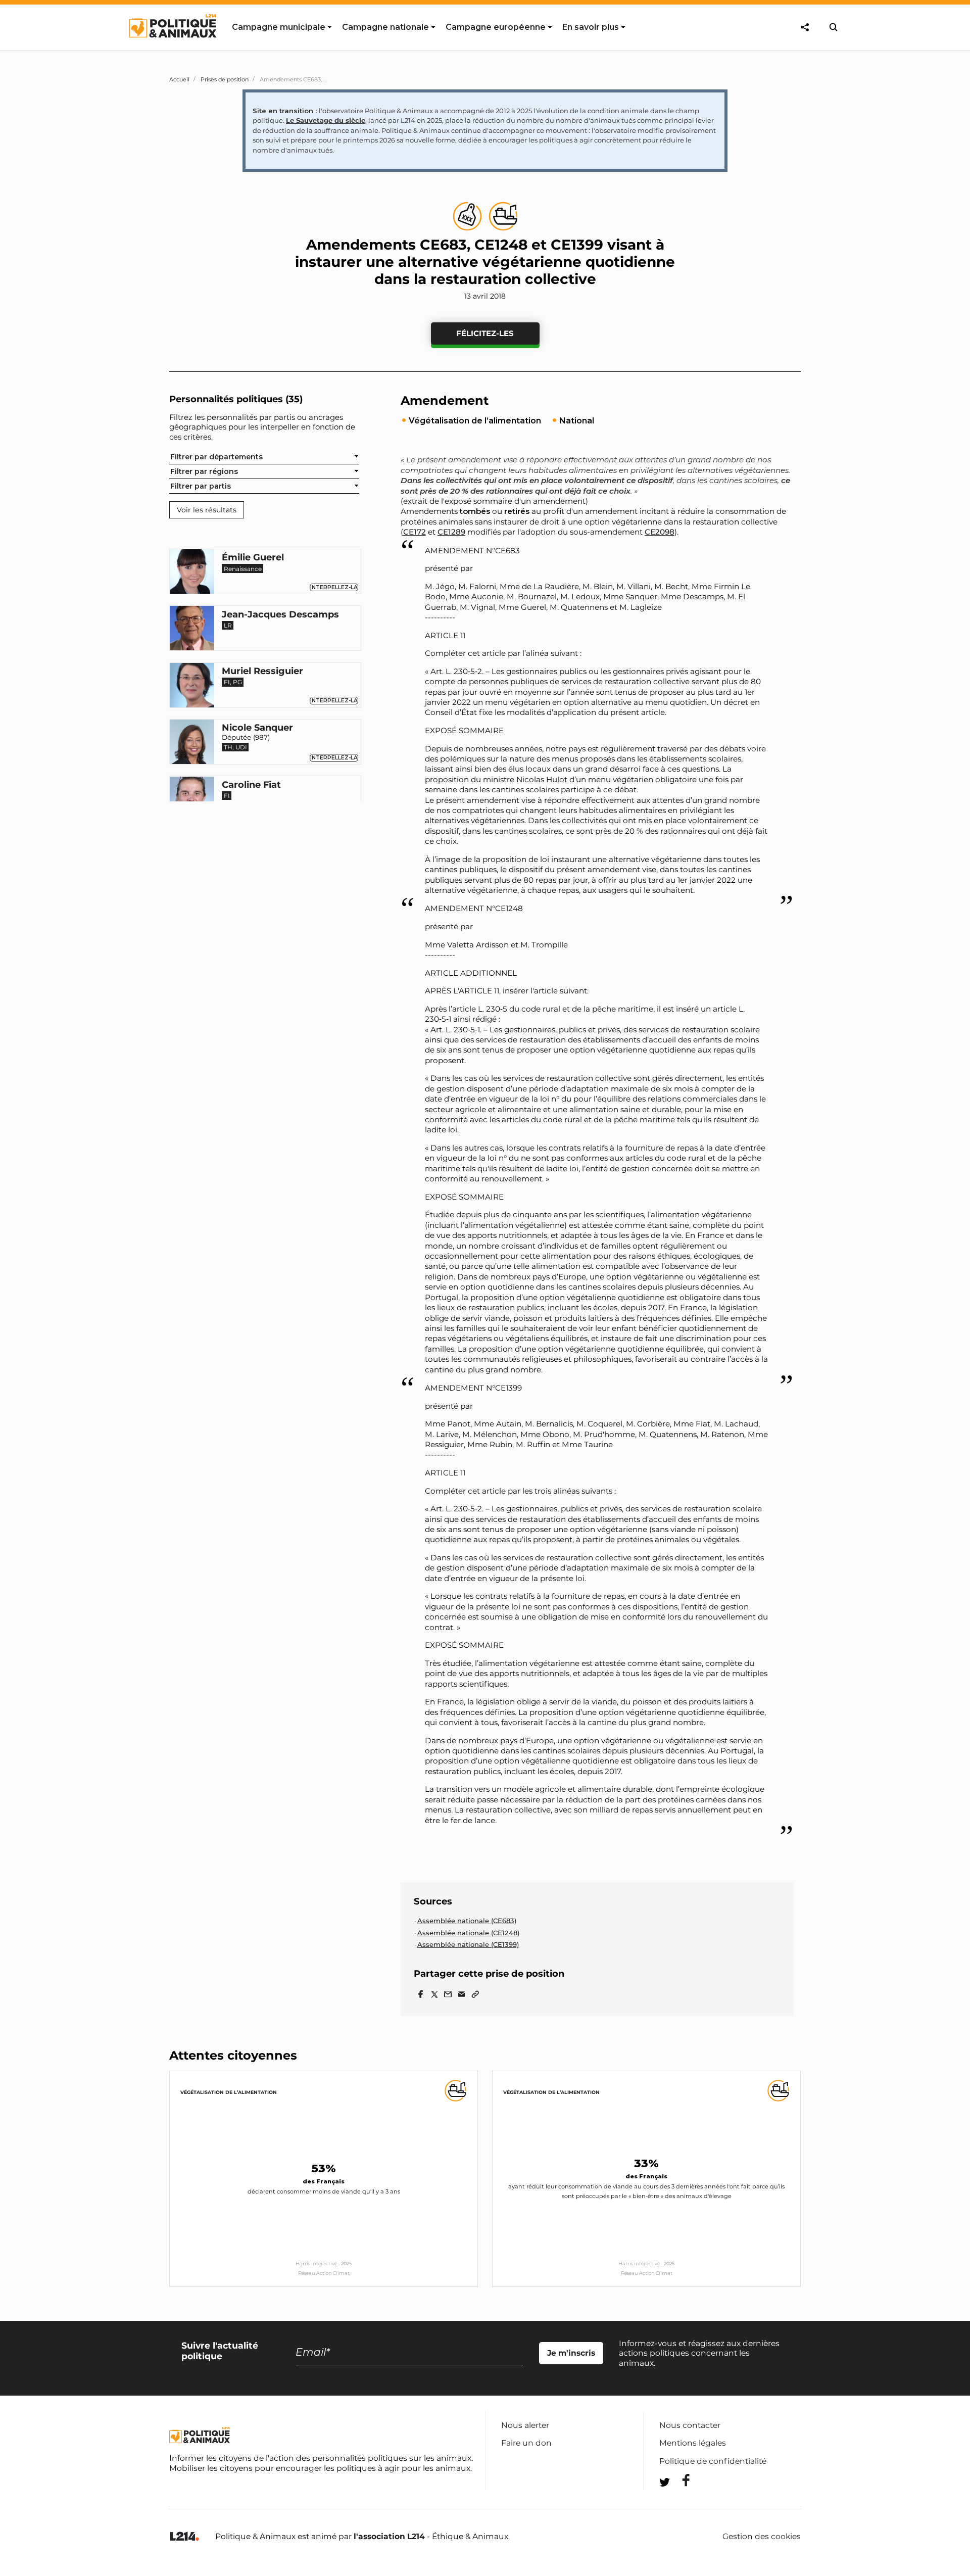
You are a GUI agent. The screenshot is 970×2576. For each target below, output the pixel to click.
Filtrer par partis (201, 486)
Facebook (680, 2480)
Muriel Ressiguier (262, 672)
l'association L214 (389, 2536)
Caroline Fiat (251, 785)
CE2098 (660, 532)
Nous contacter (690, 2425)
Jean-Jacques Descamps (280, 615)
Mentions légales (693, 2443)
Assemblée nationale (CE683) (467, 1921)
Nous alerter (525, 2425)
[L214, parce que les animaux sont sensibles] (184, 2537)
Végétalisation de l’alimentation (229, 2092)
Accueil (179, 79)
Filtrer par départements (216, 457)
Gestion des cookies (762, 2537)
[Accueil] (172, 47)
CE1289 (451, 532)
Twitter (680, 2500)
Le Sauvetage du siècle (326, 120)
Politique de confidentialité (713, 2461)
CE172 (415, 532)
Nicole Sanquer (257, 729)
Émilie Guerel (253, 558)
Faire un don (526, 2443)
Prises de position (225, 79)
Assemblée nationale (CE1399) (468, 1944)
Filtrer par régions (204, 471)
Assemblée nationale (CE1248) (468, 1933)
